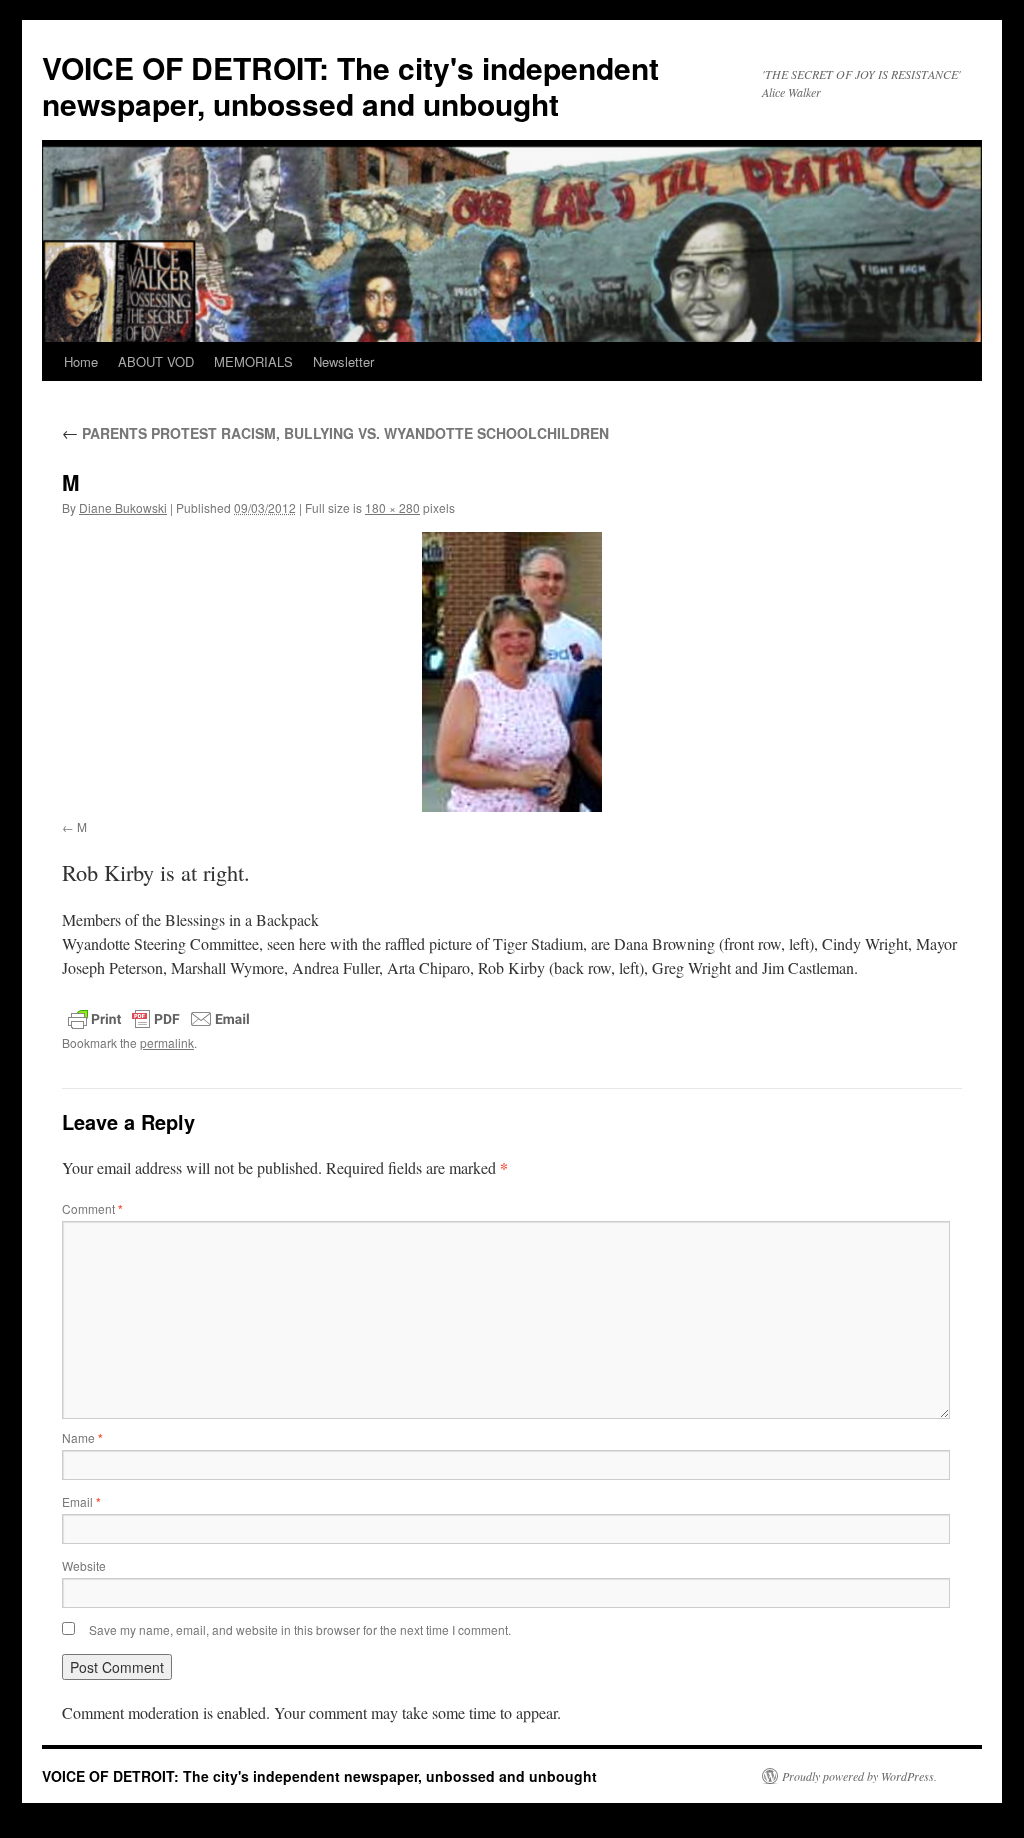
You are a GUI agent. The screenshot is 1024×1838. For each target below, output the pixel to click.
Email (81, 1501)
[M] (512, 672)
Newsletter (343, 361)
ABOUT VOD (156, 361)
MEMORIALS (253, 361)
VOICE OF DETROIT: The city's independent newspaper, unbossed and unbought (350, 85)
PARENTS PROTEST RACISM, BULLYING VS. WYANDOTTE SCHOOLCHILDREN (335, 433)
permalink (167, 1042)
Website (84, 1565)
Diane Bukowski (123, 507)
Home (81, 361)
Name (82, 1437)
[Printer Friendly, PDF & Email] (159, 1019)
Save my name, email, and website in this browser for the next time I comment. (300, 1629)
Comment (92, 1208)
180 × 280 (392, 507)
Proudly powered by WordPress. (859, 1776)
